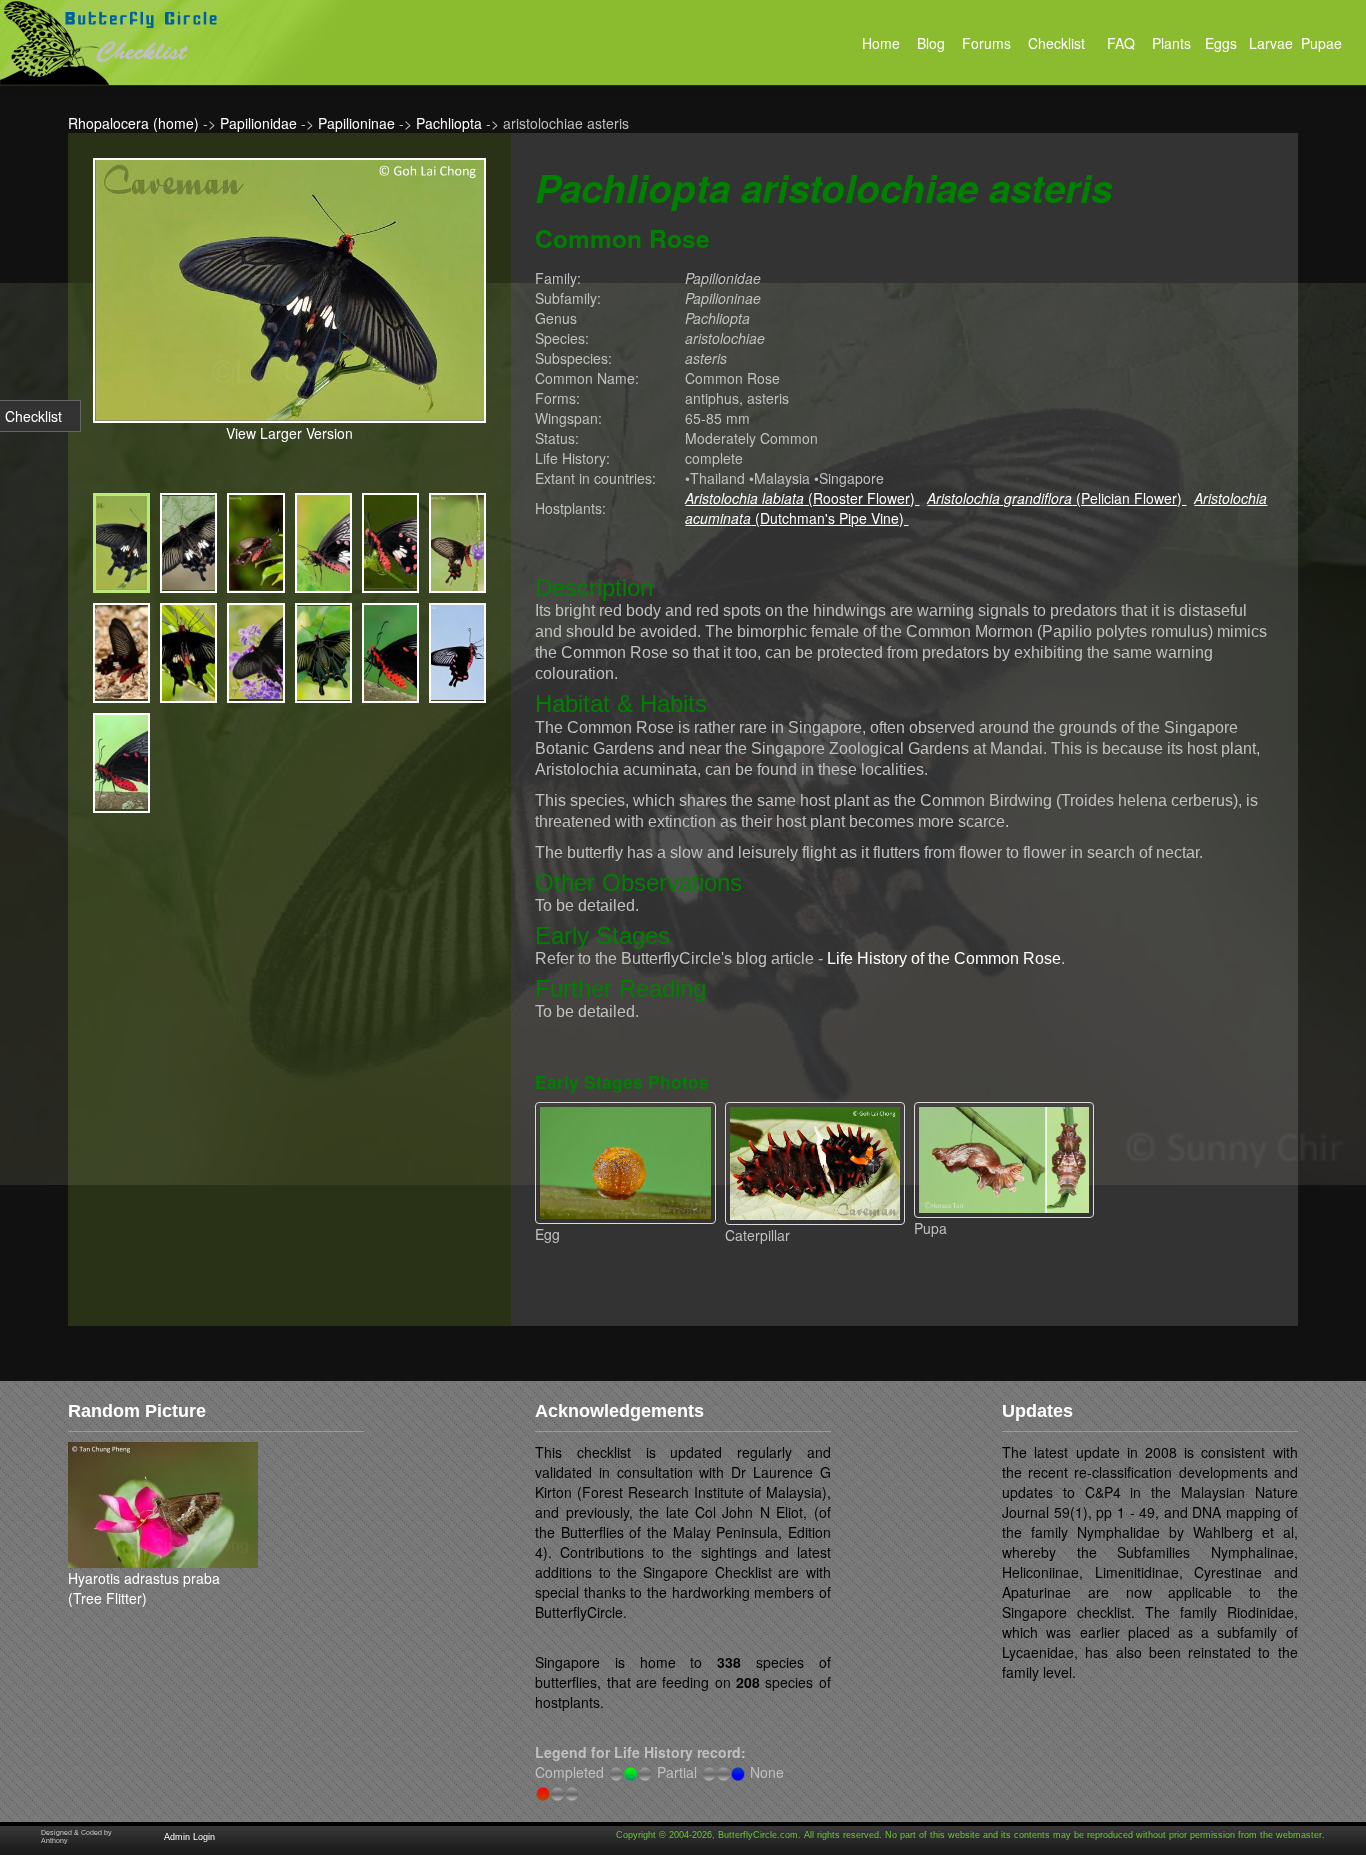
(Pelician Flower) (1056, 498)
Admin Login (189, 1837)
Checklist (33, 416)
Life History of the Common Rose (944, 958)
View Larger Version (289, 433)
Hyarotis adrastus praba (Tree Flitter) (144, 1588)
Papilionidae (258, 123)
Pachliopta (449, 123)
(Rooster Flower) (802, 498)
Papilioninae (356, 123)
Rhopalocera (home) (133, 123)
